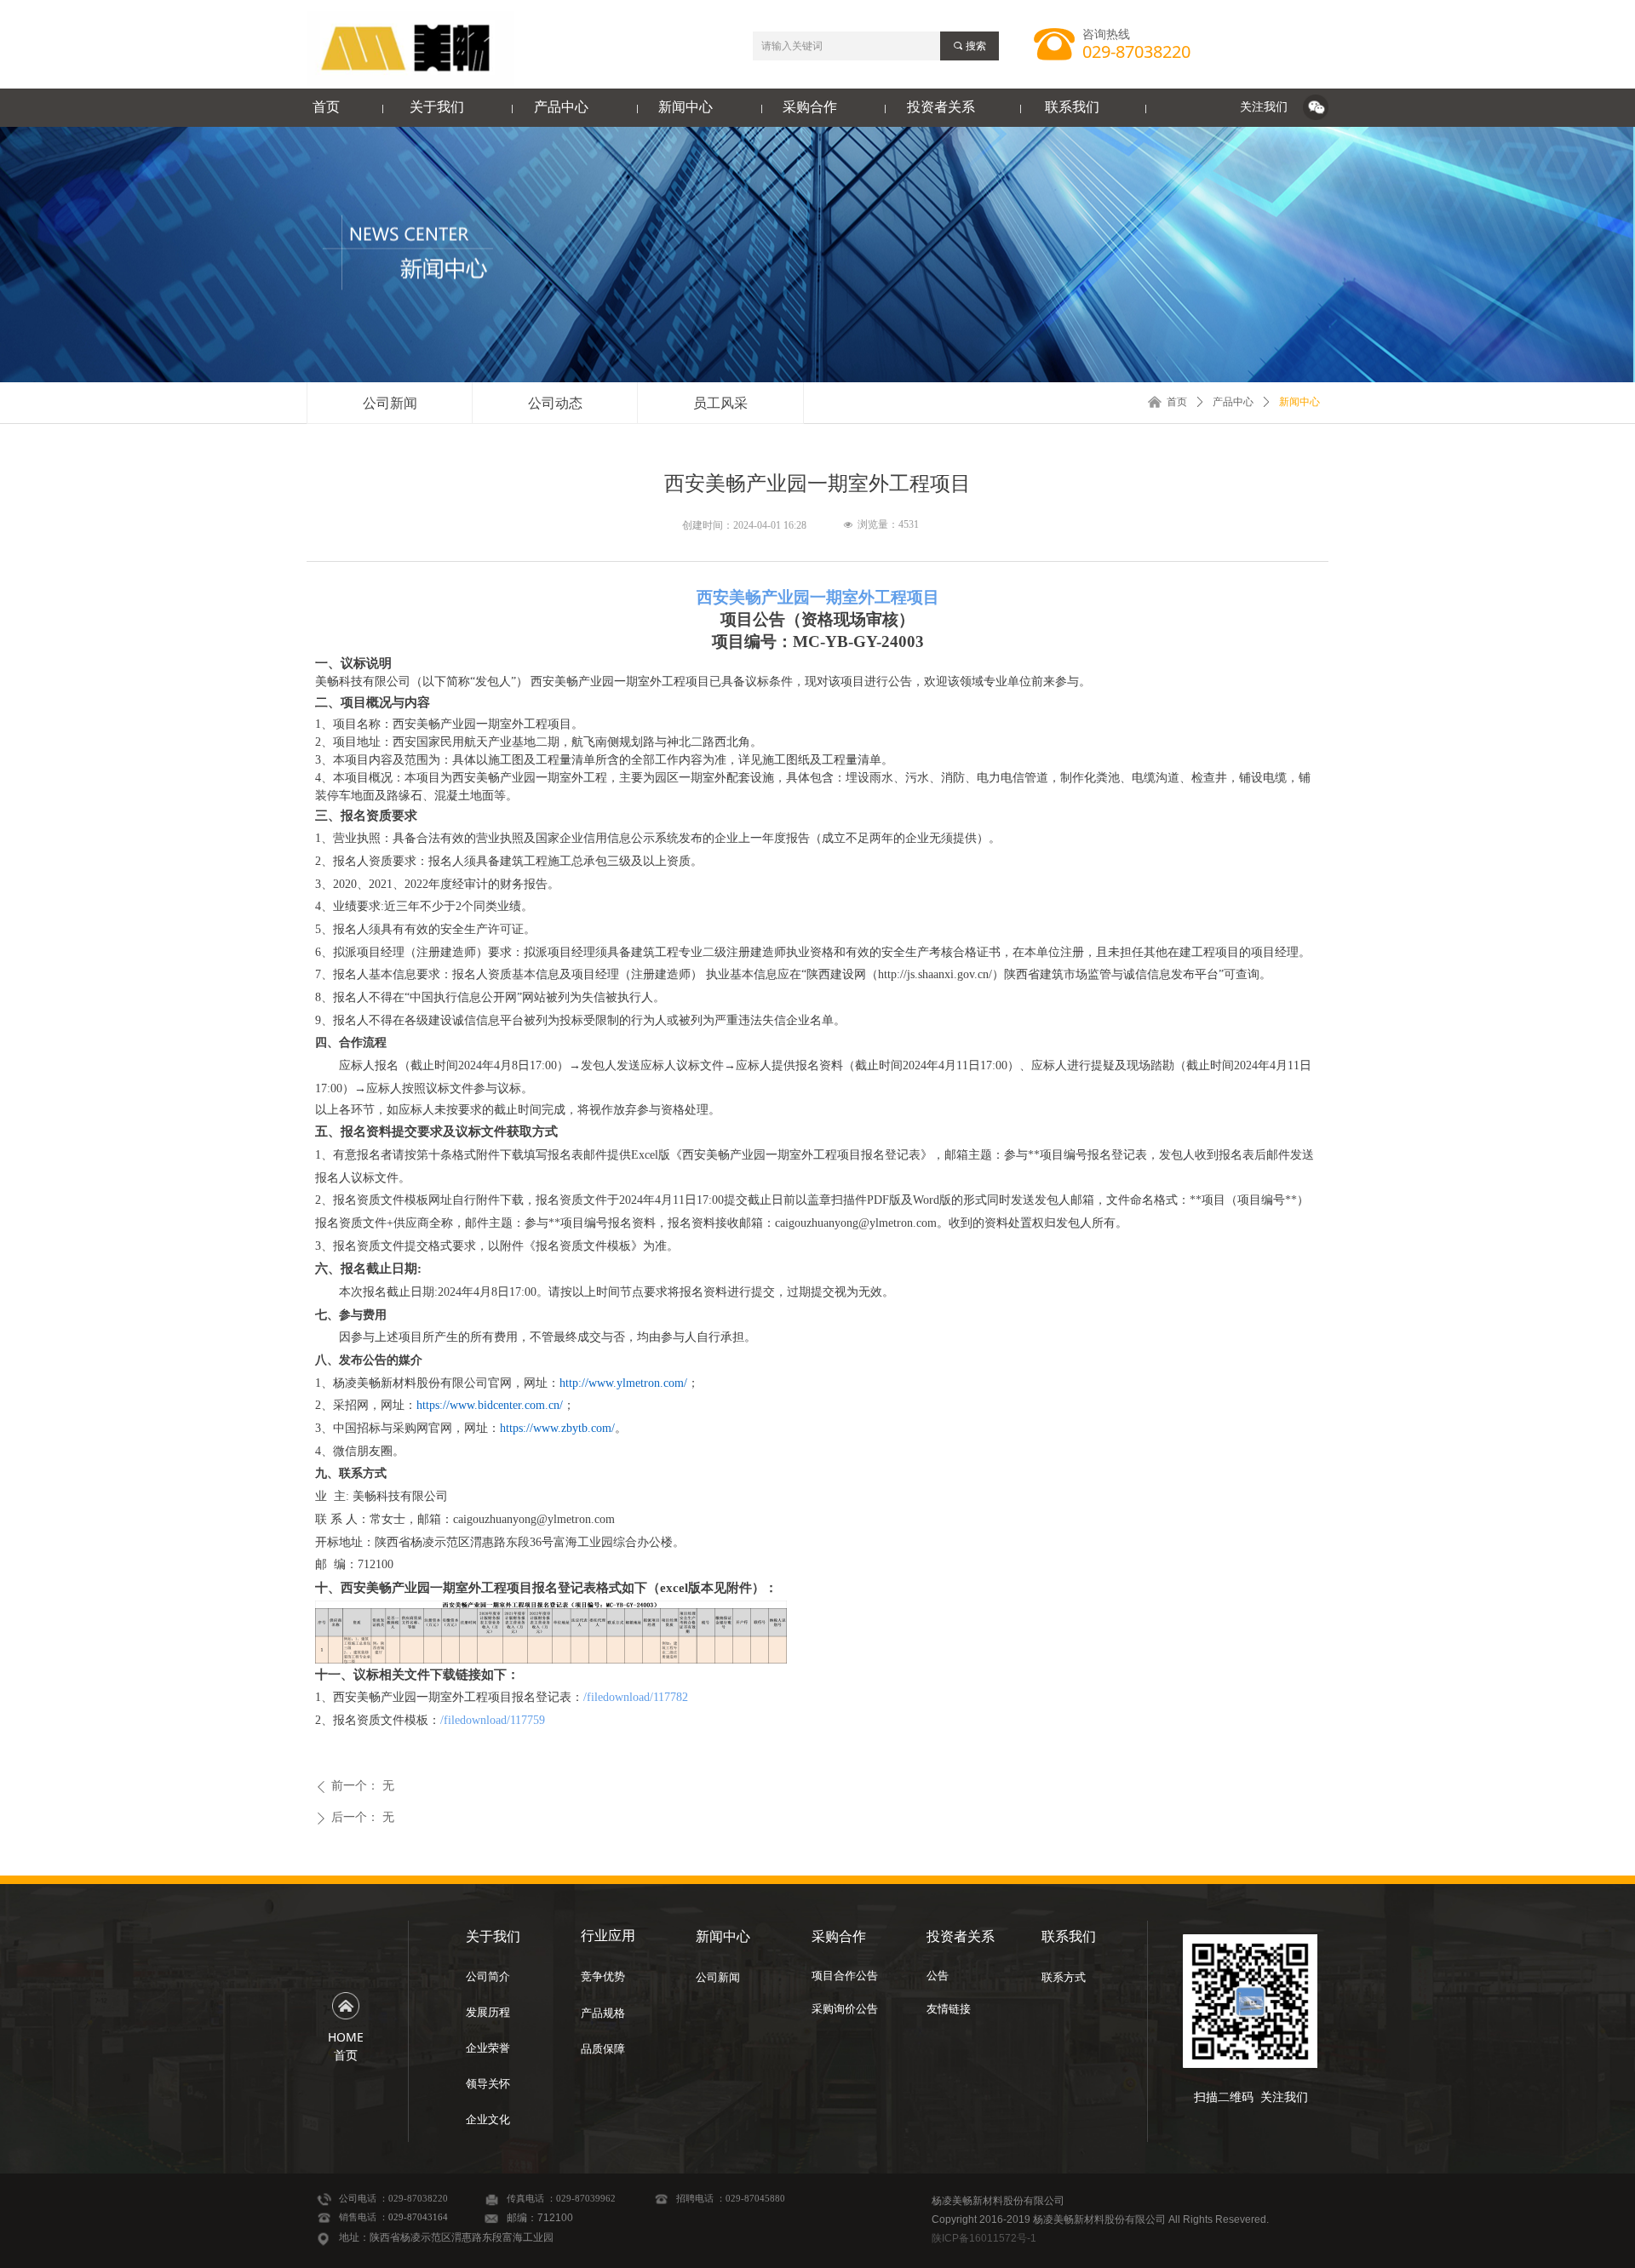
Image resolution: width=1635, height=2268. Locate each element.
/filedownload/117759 (493, 1720)
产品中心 (1233, 402)
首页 (1177, 402)
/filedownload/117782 (636, 1697)
